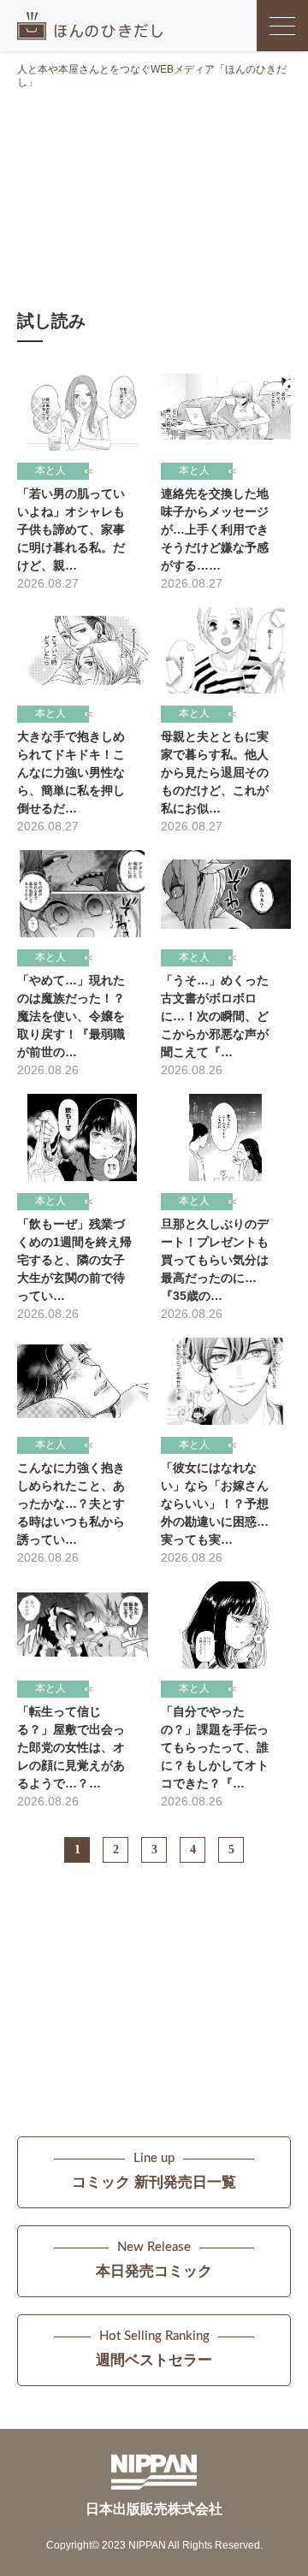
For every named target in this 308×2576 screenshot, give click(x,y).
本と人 (50, 470)
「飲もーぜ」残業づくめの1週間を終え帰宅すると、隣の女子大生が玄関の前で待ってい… (74, 1260)
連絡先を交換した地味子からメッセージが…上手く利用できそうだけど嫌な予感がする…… (215, 529)
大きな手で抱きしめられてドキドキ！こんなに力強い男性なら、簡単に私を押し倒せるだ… (71, 772)
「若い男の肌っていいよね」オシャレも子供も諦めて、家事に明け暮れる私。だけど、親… (71, 529)
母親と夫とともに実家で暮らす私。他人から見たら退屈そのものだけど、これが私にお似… (215, 772)
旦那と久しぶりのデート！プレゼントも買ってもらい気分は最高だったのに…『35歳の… (215, 1260)
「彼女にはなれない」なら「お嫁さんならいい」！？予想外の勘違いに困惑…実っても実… (215, 1504)
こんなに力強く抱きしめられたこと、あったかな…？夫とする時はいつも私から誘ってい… (71, 1504)
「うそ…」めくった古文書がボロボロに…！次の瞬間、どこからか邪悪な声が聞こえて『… (215, 1016)
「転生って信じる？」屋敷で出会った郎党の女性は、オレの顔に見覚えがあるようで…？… (71, 1747)
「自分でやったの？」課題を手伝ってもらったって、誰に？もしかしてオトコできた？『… (215, 1747)
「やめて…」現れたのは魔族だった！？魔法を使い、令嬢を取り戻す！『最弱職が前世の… (71, 1016)
